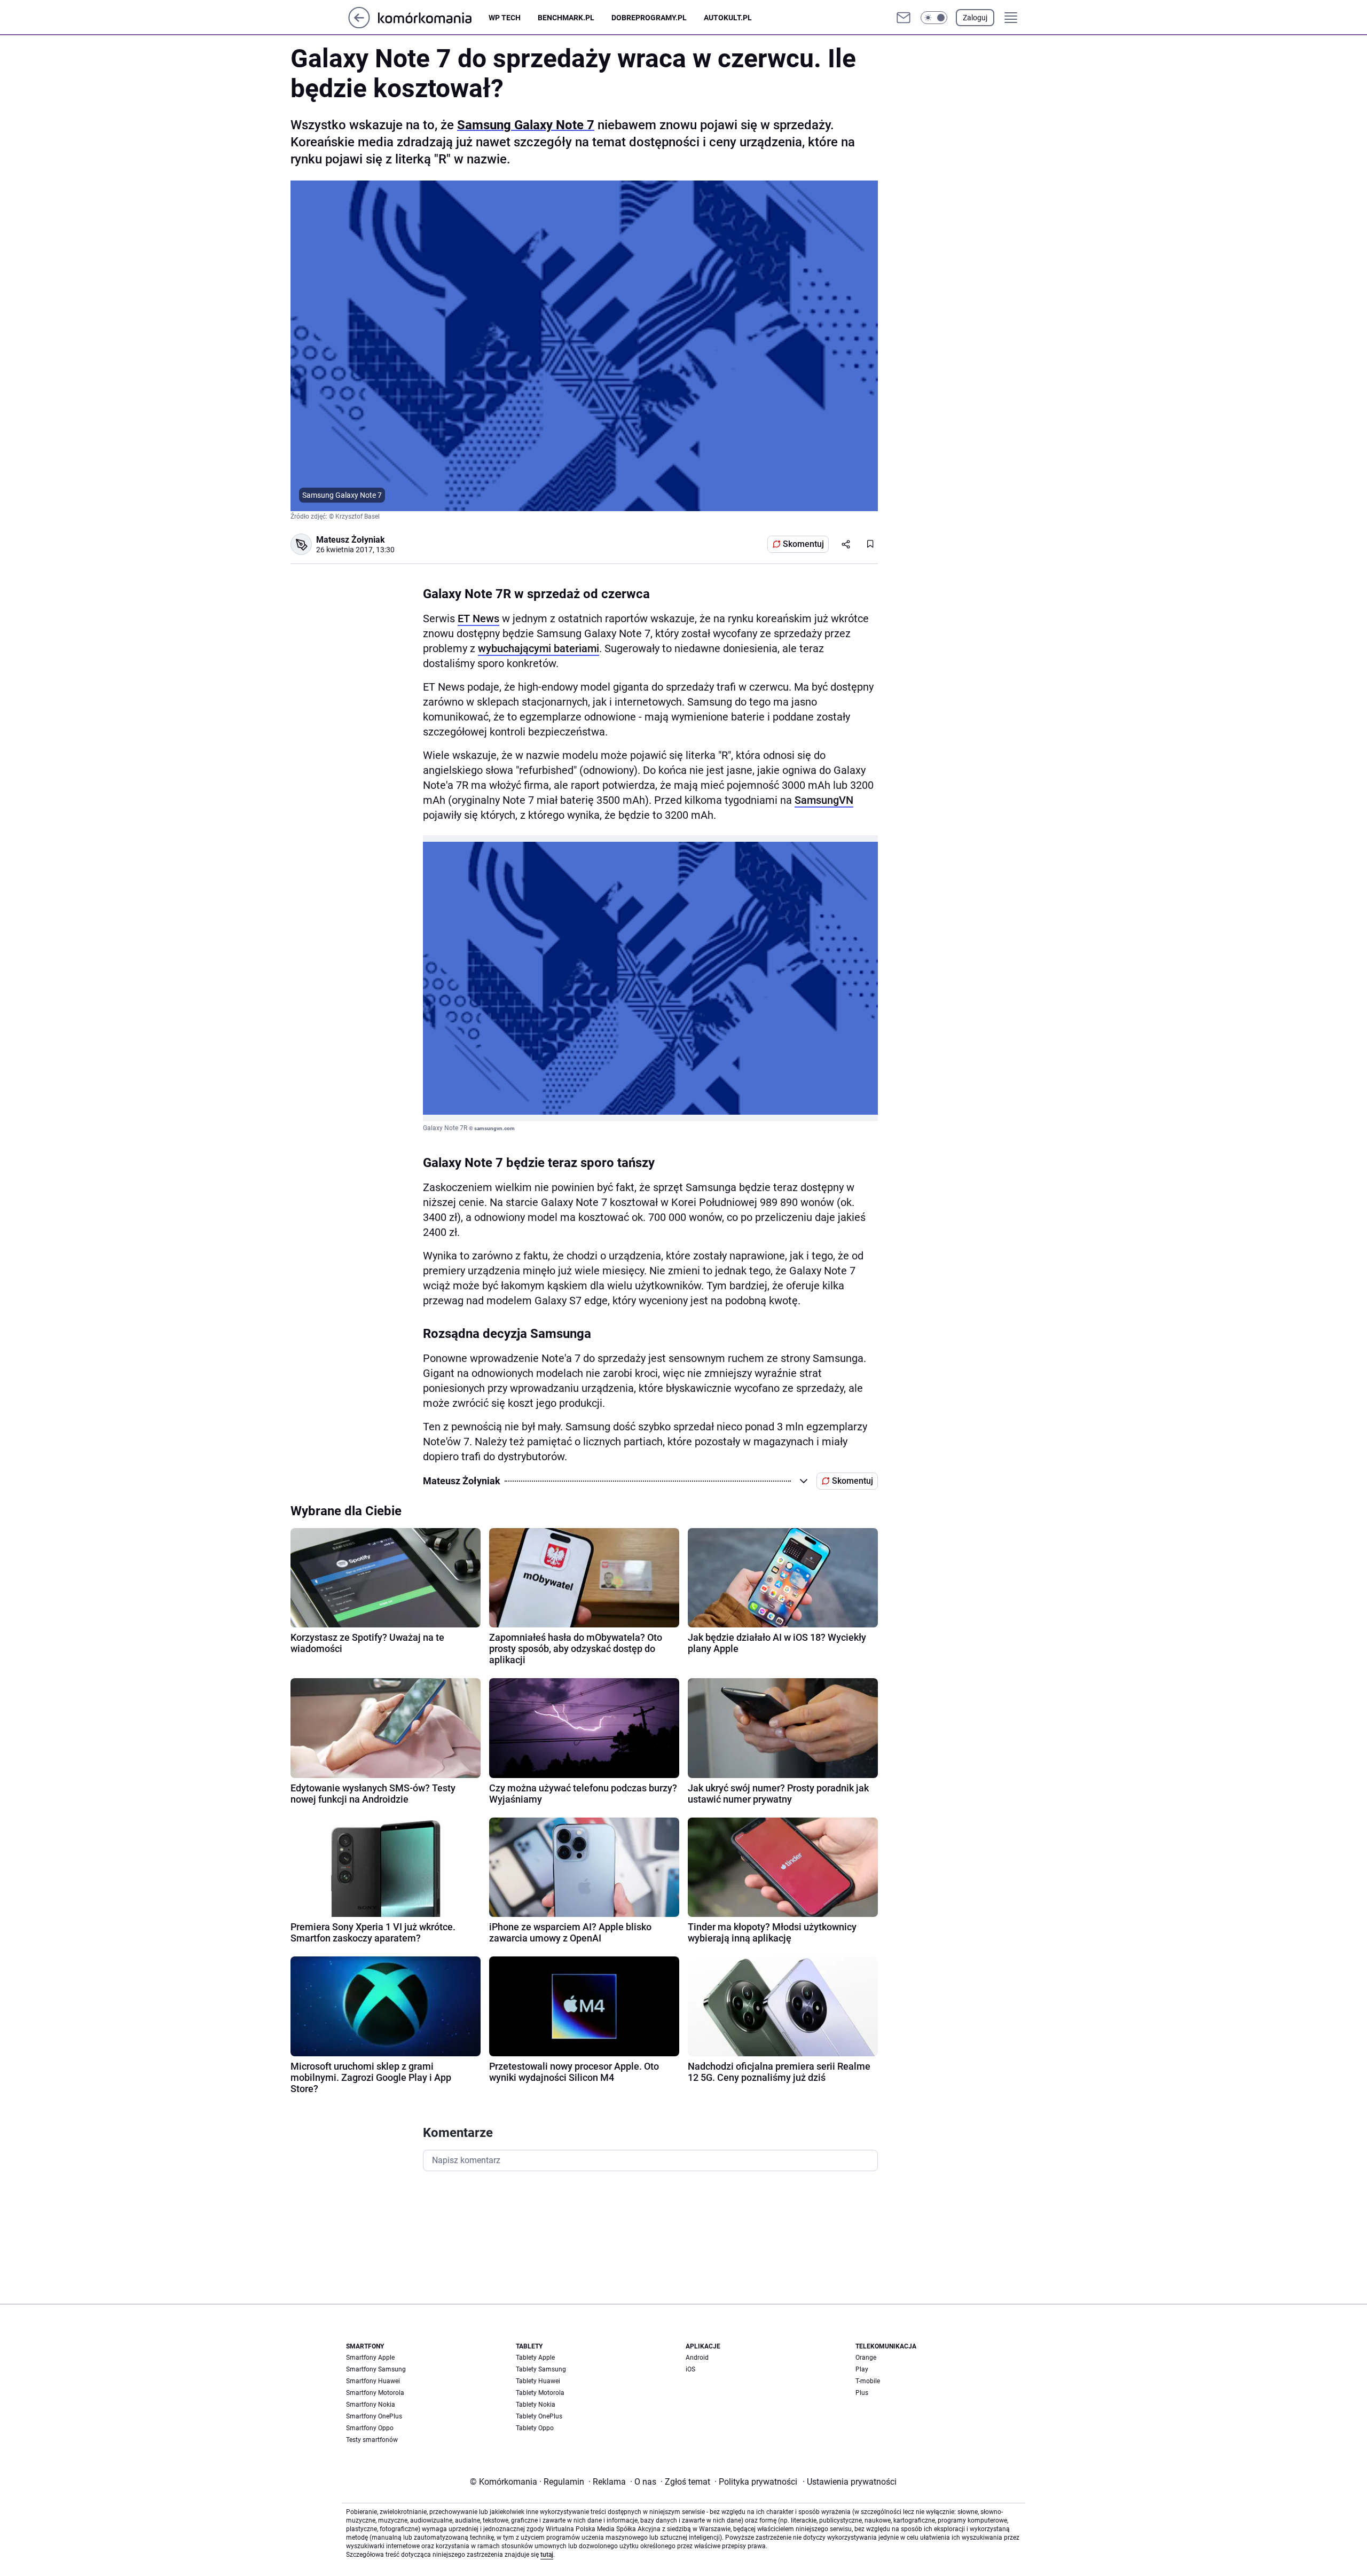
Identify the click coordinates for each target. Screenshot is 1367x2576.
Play (862, 2369)
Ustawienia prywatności (850, 2482)
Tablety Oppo (535, 2428)
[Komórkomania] (433, 17)
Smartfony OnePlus (374, 2416)
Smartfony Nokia (371, 2405)
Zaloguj (975, 18)
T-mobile (868, 2381)
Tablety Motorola (540, 2393)
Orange (866, 2358)
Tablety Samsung (541, 2369)
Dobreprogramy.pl (649, 18)
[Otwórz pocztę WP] (904, 18)
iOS (690, 2369)
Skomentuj (803, 544)
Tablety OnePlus (539, 2416)
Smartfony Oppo (370, 2428)
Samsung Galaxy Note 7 (526, 125)
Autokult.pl (728, 18)
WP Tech (505, 18)
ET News (478, 618)
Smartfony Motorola (375, 2393)
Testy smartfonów (372, 2440)
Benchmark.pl (566, 18)
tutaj (547, 2555)
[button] (934, 18)
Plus (862, 2393)
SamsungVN (824, 800)
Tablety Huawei (538, 2381)
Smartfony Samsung (376, 2369)
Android (697, 2358)
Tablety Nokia (536, 2405)
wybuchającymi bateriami (539, 648)
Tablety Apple (535, 2358)
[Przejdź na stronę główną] (359, 25)
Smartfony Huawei (373, 2381)
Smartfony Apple (370, 2358)
